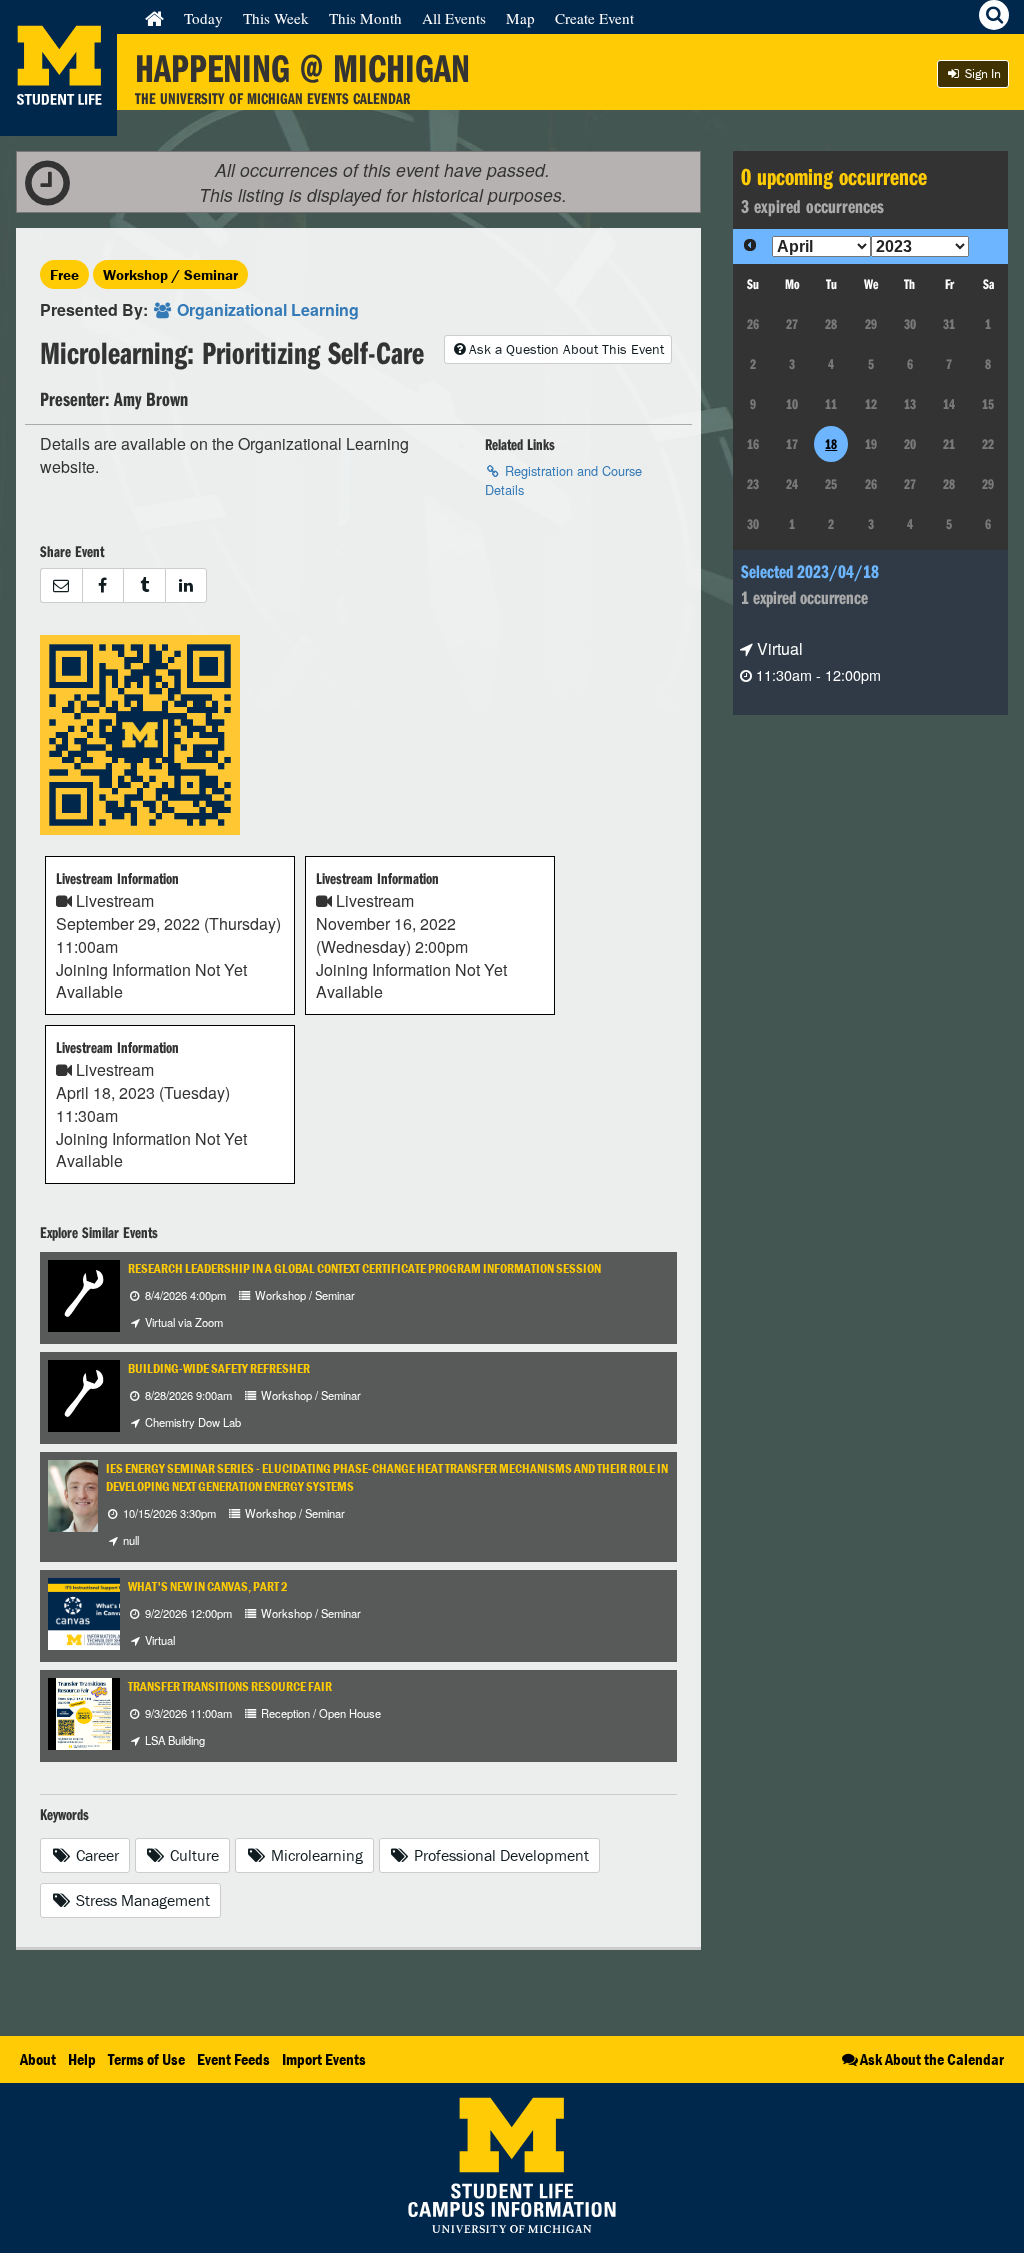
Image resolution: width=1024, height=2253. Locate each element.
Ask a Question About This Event (566, 349)
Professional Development (499, 1855)
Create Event (594, 18)
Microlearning (315, 1855)
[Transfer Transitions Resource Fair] (84, 1711)
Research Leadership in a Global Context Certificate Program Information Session (364, 1268)
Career (95, 1855)
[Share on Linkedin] (186, 585)
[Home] (154, 18)
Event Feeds (233, 2059)
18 (831, 444)
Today (203, 18)
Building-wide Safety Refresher (219, 1368)
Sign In (981, 73)
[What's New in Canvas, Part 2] (101, 1611)
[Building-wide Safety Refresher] (84, 1393)
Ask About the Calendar (932, 2059)
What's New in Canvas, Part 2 (208, 1586)
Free (64, 274)
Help (82, 2059)
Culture (192, 1855)
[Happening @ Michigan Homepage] (58, 123)
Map (520, 18)
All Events (454, 18)
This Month (365, 18)
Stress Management (141, 1900)
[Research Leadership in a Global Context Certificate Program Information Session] (84, 1293)
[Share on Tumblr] (144, 585)
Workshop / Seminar (170, 274)
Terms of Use (146, 2059)
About (38, 2059)
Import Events (324, 2059)
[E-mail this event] (61, 585)
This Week (276, 18)
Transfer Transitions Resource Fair (230, 1686)
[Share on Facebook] (103, 585)
